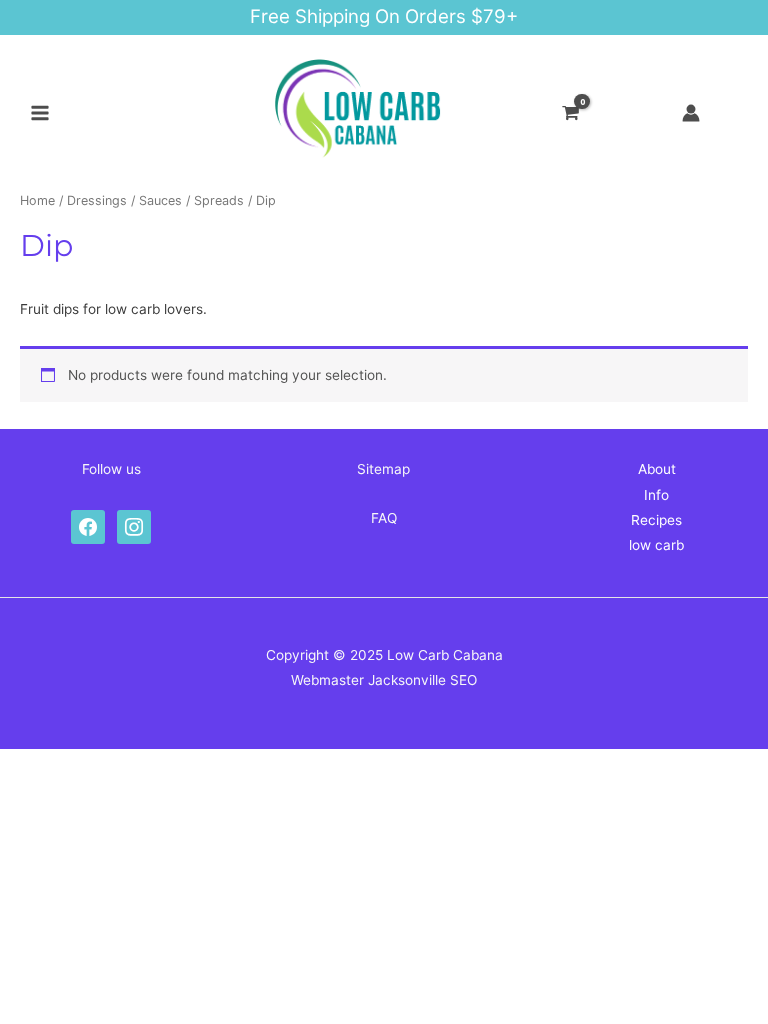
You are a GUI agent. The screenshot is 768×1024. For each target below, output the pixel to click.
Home (37, 200)
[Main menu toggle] (39, 113)
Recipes (656, 520)
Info (656, 495)
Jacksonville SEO (422, 680)
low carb (656, 545)
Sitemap (383, 469)
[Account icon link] (691, 113)
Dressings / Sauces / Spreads (155, 200)
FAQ (384, 518)
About (657, 469)
